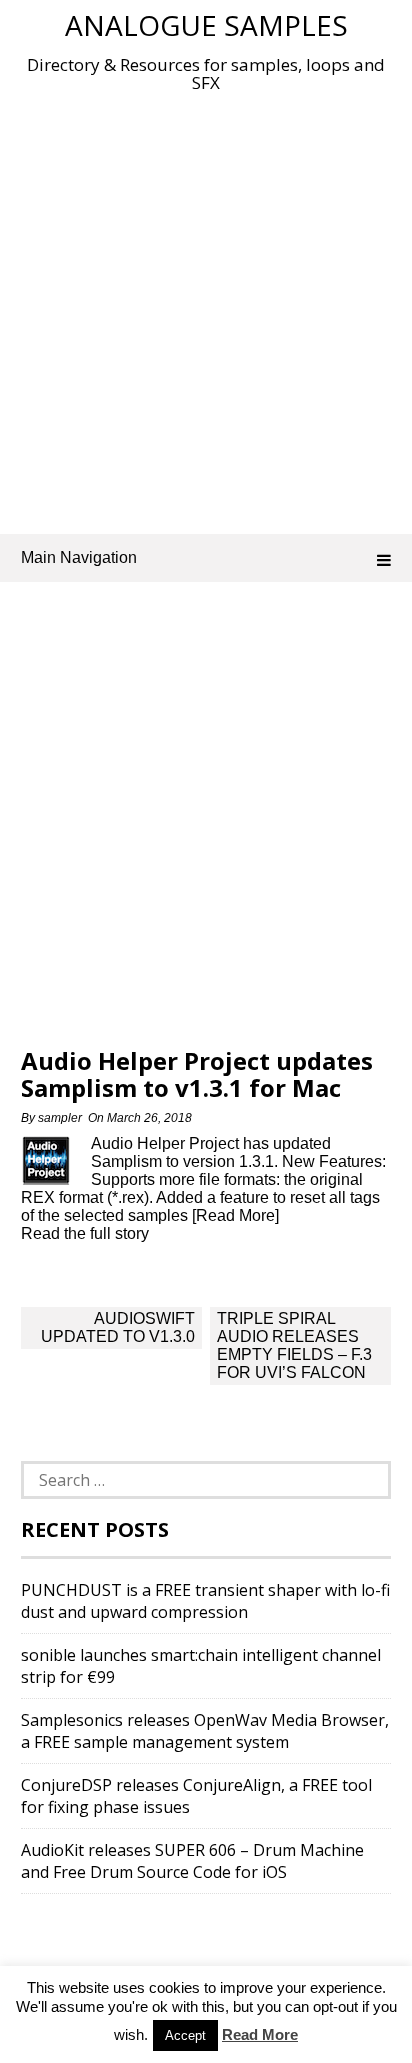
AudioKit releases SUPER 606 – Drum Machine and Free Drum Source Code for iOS (192, 1861)
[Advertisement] (206, 309)
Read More (260, 2034)
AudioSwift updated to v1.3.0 (118, 1327)
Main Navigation (79, 557)
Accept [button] (185, 2035)
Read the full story (85, 1233)
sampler (60, 1118)
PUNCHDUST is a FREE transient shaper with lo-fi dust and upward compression (205, 1601)
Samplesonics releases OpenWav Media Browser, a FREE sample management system (205, 1731)
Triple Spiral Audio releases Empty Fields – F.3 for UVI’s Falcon (294, 1345)
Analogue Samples (206, 25)
